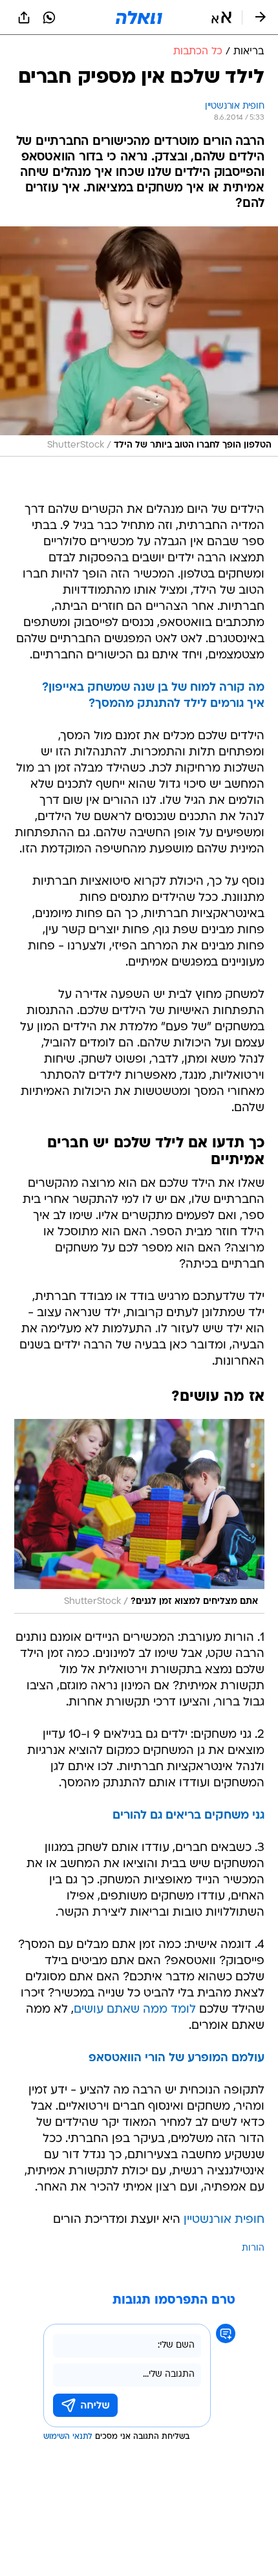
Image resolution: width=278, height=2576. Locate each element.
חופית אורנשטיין (224, 2220)
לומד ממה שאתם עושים (135, 2010)
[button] (221, 17)
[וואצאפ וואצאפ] (49, 17)
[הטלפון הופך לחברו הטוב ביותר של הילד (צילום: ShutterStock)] (139, 341)
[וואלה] (139, 17)
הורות (253, 2248)
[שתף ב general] (24, 17)
